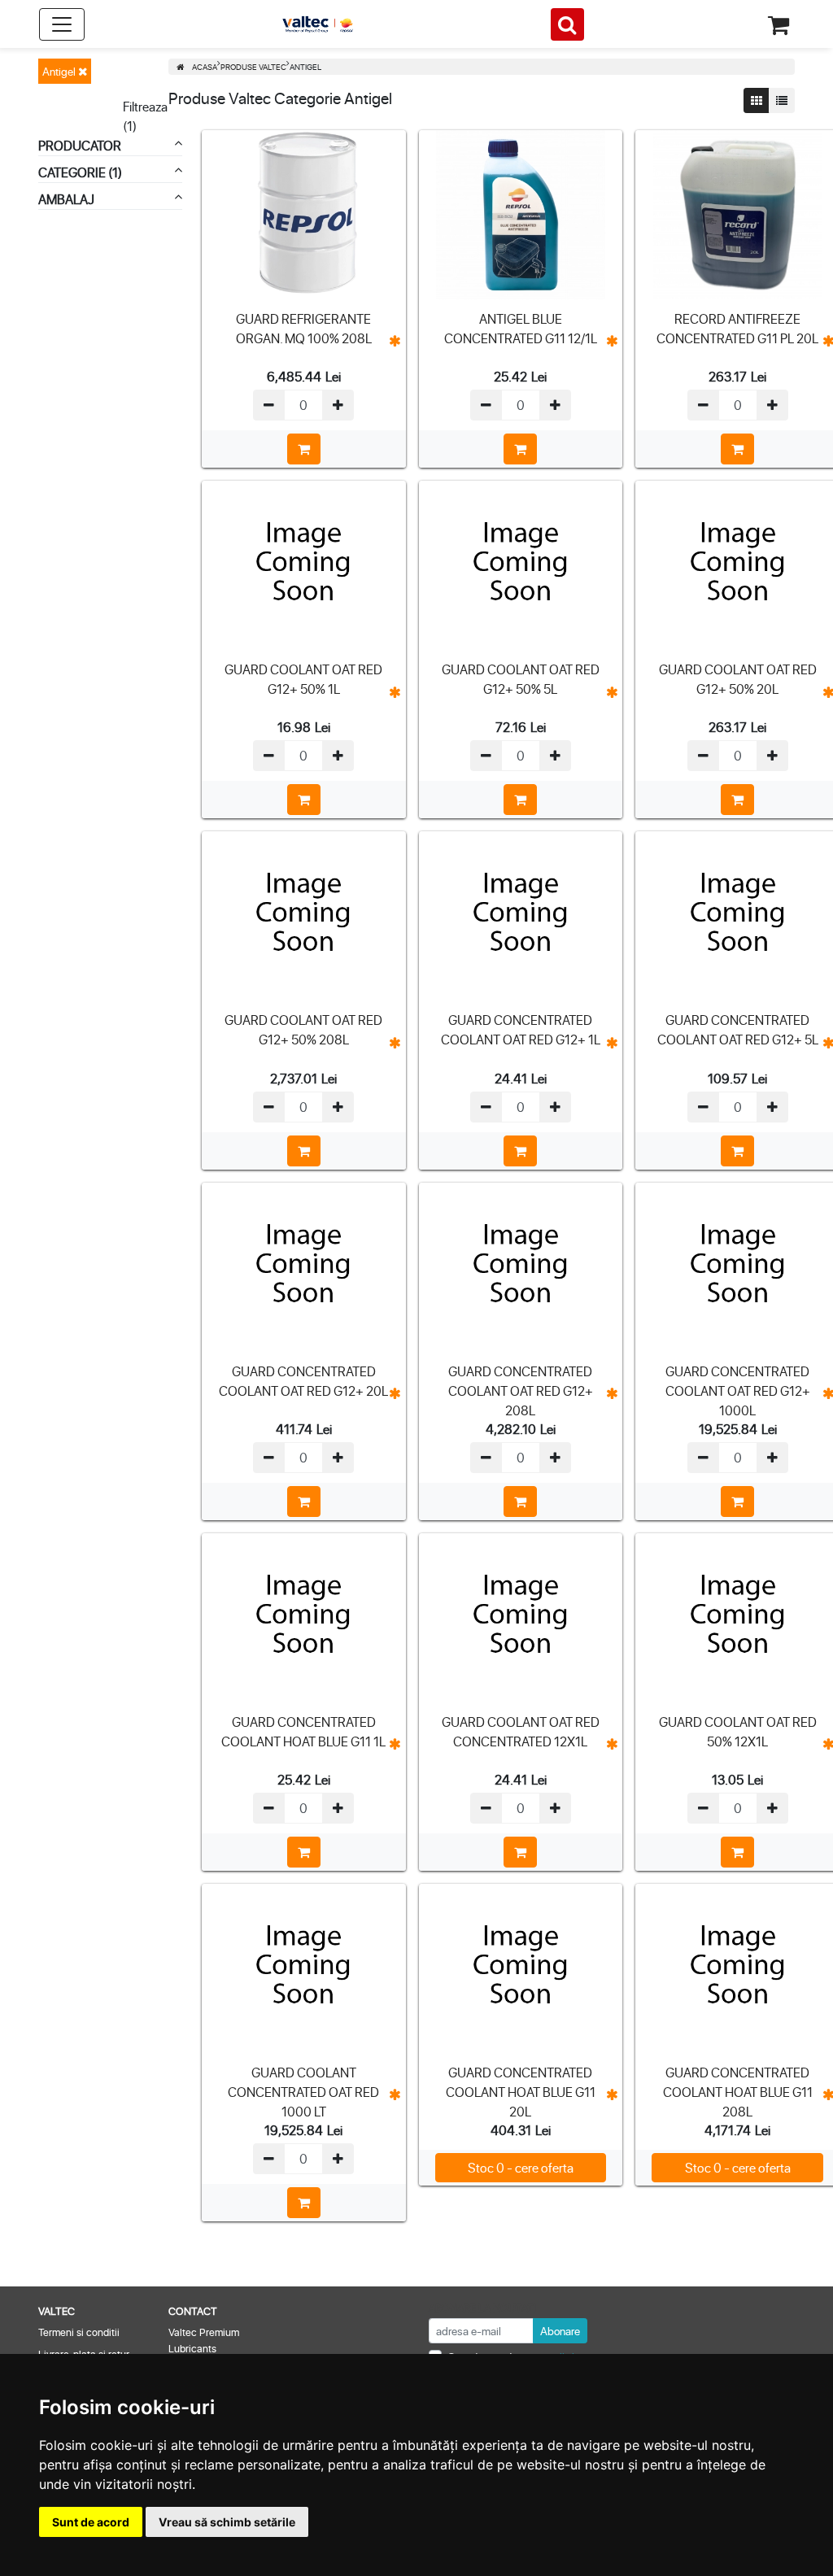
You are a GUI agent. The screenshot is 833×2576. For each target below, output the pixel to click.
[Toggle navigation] (62, 24)
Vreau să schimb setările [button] (227, 2522)
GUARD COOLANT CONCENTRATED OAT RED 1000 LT (303, 2092)
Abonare (560, 2331)
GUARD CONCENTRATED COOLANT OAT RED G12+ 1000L (738, 1390)
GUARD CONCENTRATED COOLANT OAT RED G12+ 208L (521, 1390)
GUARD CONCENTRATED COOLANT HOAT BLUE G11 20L (521, 2092)
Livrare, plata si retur (84, 2354)
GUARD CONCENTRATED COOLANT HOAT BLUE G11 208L (738, 2092)
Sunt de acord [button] (91, 2522)
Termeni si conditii (79, 2332)
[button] (395, 341)
